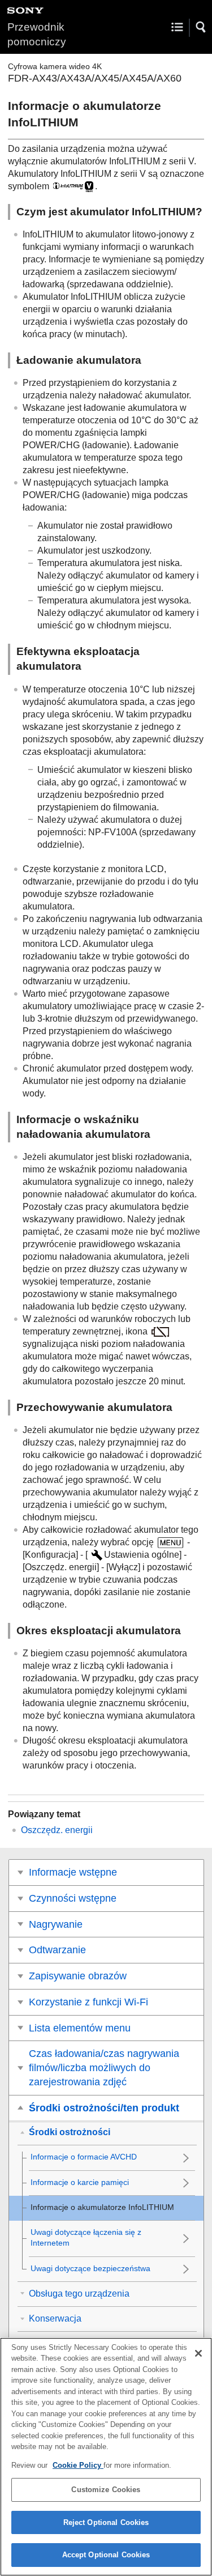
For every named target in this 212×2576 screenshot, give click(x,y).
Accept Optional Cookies (106, 2555)
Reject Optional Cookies (106, 2522)
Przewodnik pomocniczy (37, 34)
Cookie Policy (78, 2465)
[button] (201, 27)
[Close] (198, 2353)
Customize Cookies (106, 2490)
